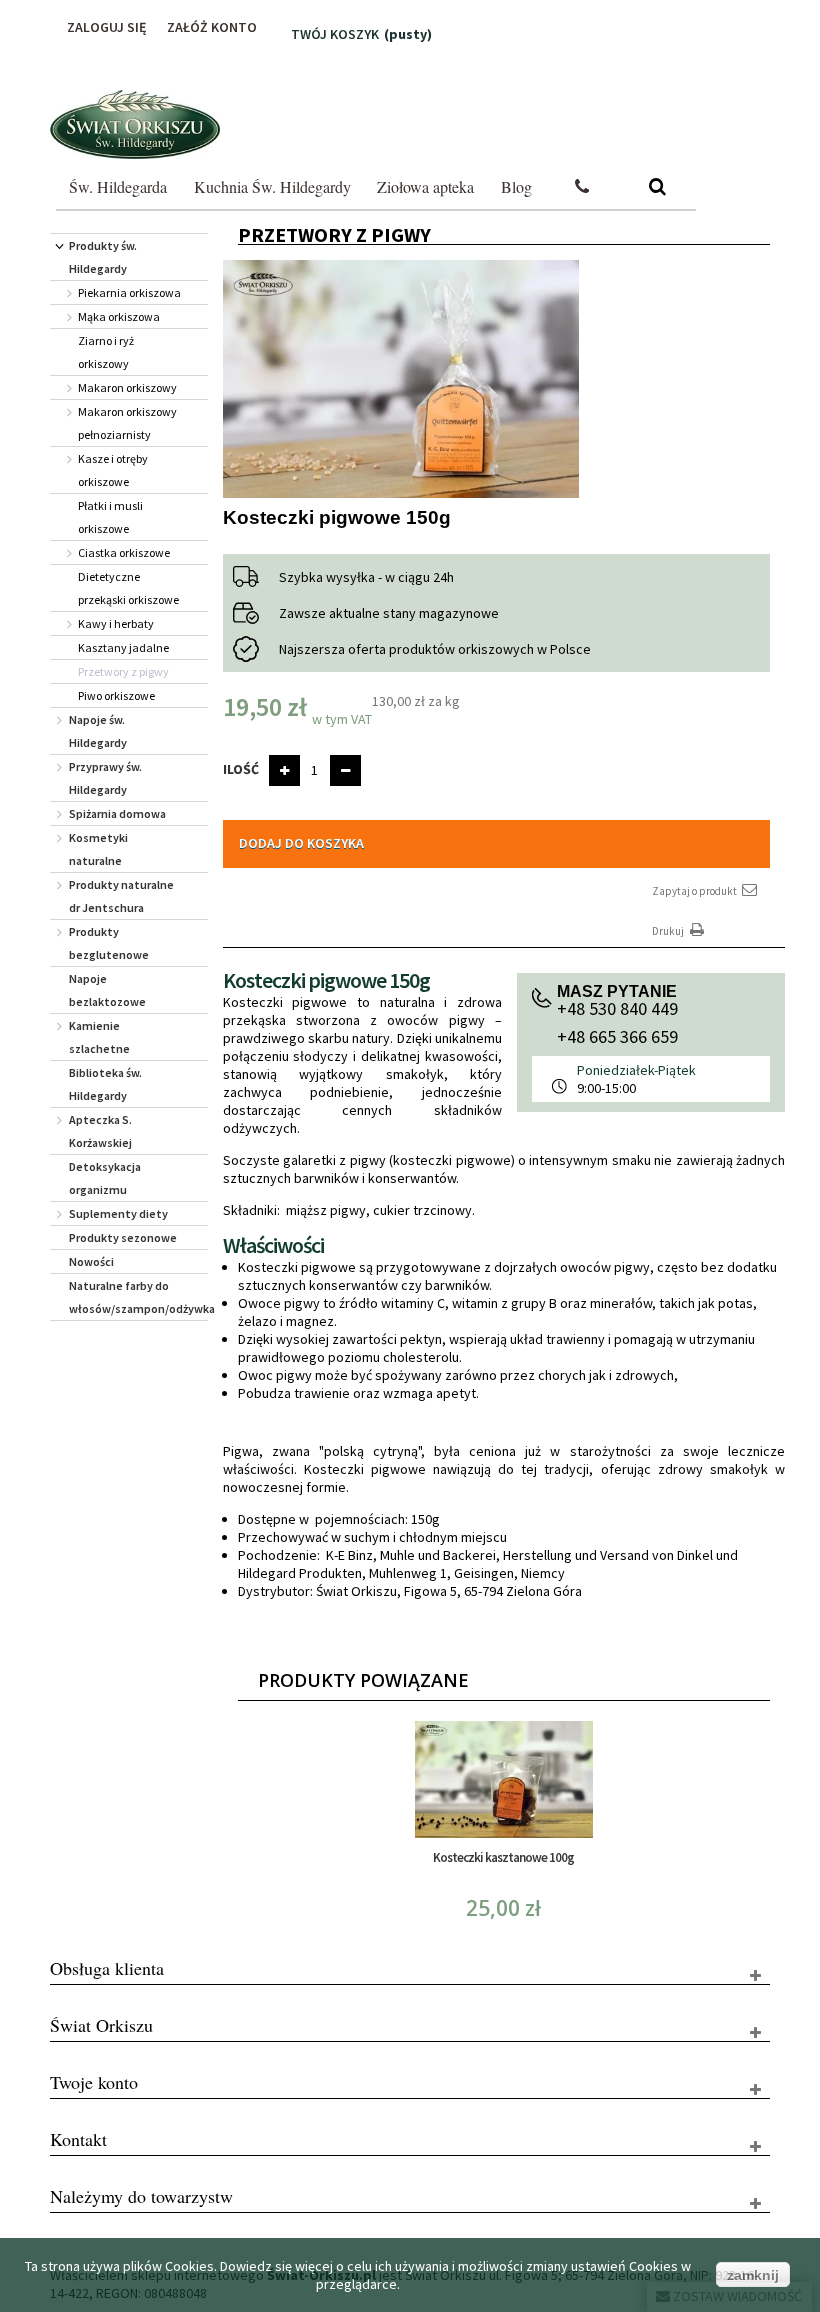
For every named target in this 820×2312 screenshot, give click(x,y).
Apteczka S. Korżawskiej (100, 1131)
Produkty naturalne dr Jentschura (121, 896)
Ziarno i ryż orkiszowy (106, 352)
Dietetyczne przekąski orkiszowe (128, 588)
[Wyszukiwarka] (657, 187)
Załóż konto (212, 27)
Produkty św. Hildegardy (103, 257)
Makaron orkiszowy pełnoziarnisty (127, 423)
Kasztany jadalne (123, 647)
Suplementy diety (118, 1213)
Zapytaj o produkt (695, 891)
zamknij (753, 2275)
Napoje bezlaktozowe (107, 990)
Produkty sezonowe (123, 1237)
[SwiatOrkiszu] (135, 124)
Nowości (91, 1261)
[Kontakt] (582, 187)
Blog (516, 186)
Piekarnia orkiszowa (129, 292)
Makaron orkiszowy (127, 387)
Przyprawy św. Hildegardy (105, 778)
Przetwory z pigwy (123, 671)
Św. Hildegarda (118, 186)
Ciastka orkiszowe (124, 552)
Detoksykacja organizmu (105, 1178)
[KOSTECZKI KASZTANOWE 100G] (504, 1779)
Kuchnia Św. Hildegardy (272, 186)
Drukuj (669, 931)
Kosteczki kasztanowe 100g (503, 1857)
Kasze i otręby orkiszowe (113, 470)
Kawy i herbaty (116, 623)
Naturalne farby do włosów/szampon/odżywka (138, 1297)
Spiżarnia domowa (117, 813)
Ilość (241, 769)
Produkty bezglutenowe (109, 943)
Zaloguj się (107, 27)
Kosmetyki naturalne (98, 849)
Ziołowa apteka (425, 186)
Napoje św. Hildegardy (98, 731)
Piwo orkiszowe (116, 695)
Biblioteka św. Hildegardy (105, 1084)
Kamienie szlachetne (99, 1037)
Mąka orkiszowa (119, 316)
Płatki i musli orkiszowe (110, 517)
